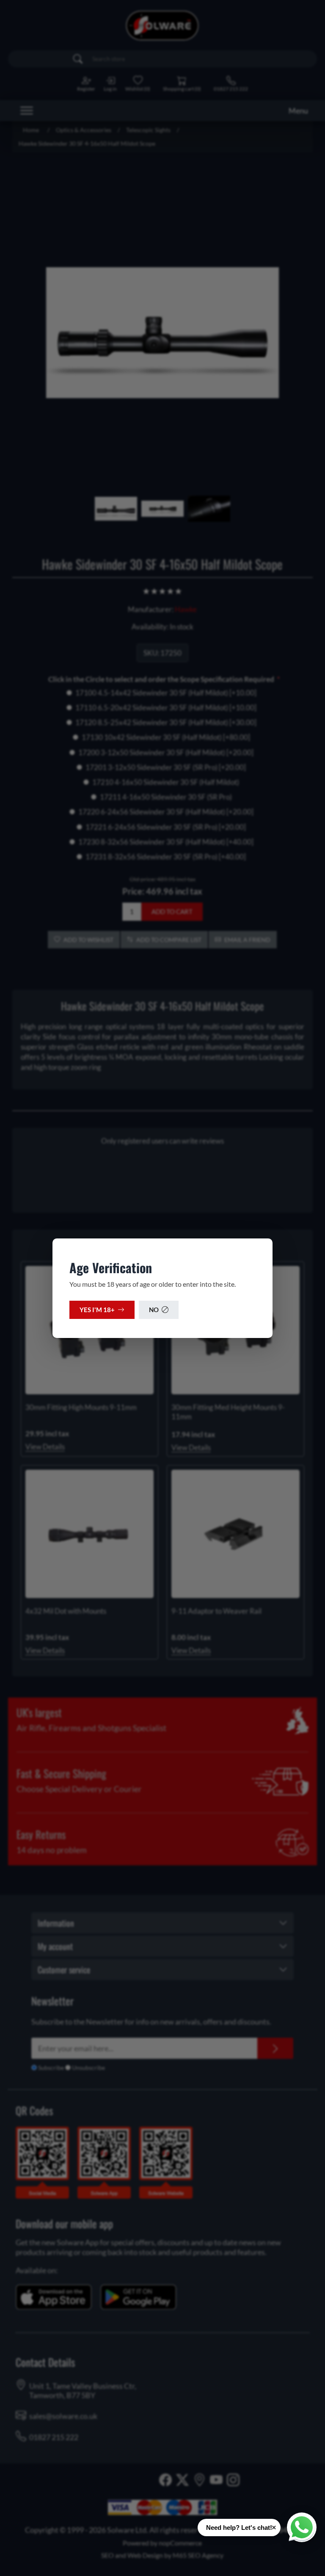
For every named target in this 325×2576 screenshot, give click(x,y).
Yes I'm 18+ (97, 1310)
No (154, 1310)
